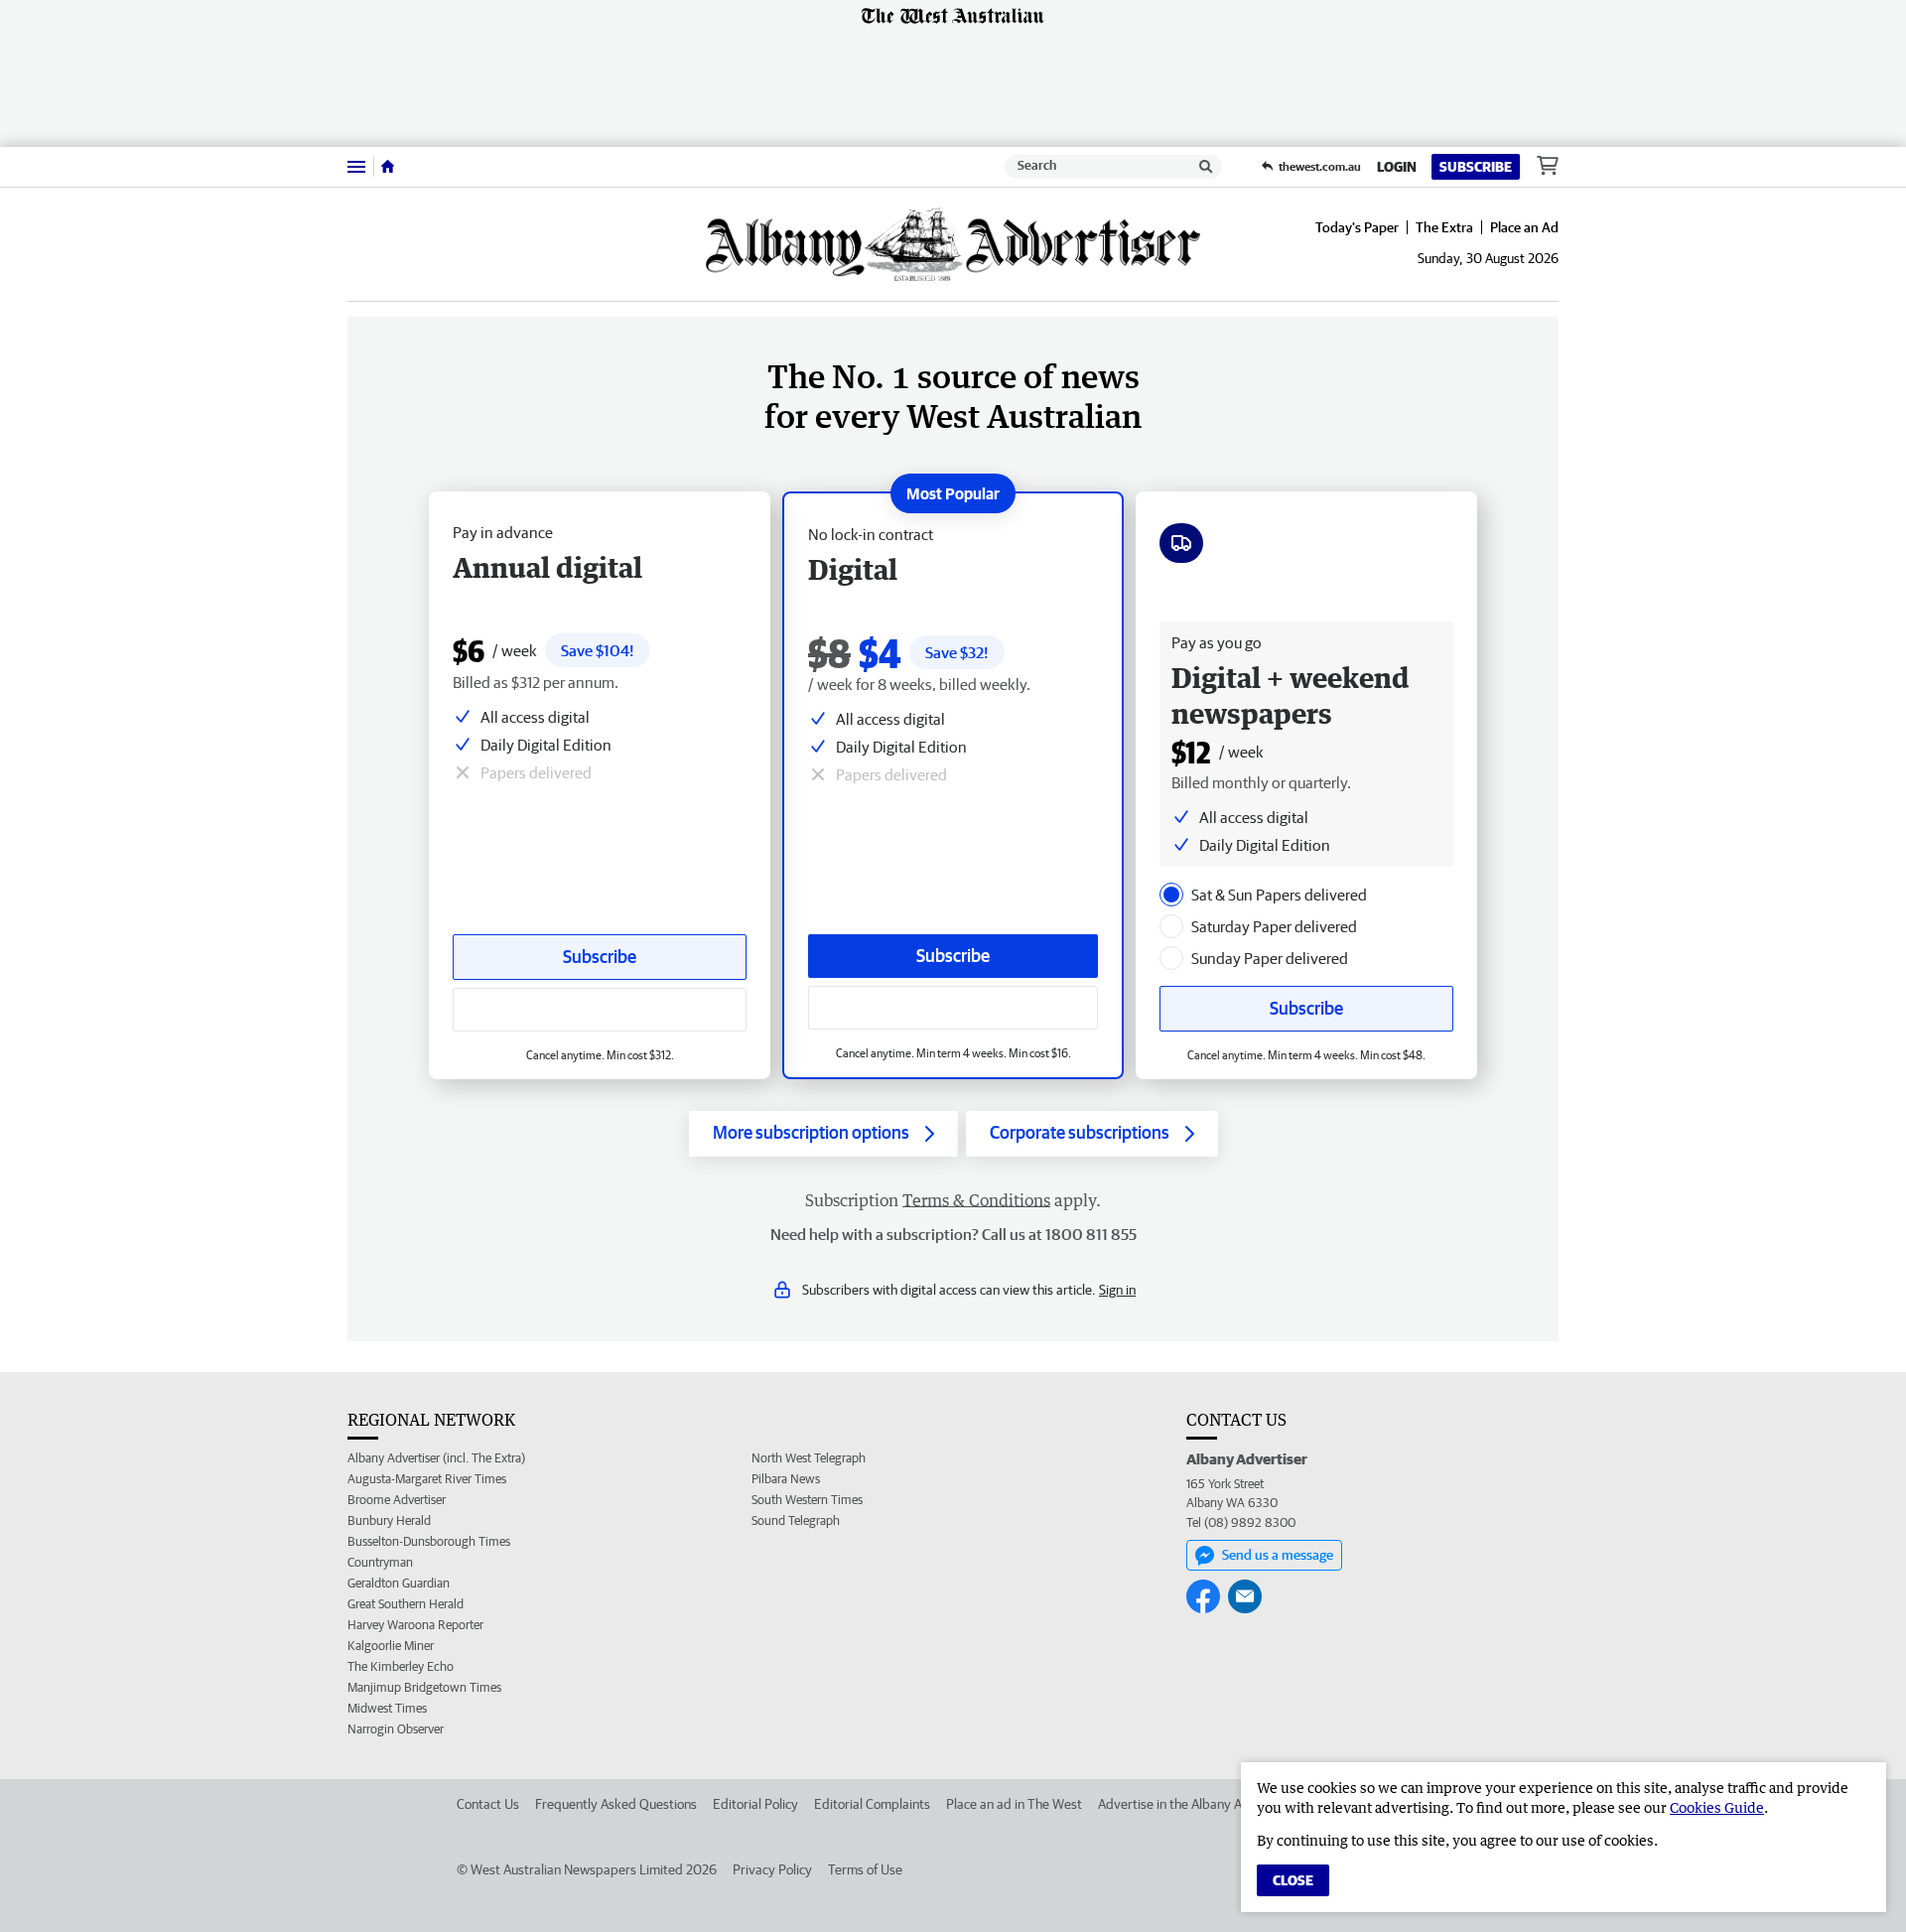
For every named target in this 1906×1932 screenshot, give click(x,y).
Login (1397, 167)
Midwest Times (387, 1708)
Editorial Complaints (872, 1804)
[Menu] (356, 166)
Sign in (1117, 1290)
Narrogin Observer (396, 1729)
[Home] (388, 167)
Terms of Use (865, 1869)
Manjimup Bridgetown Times (424, 1687)
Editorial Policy (755, 1804)
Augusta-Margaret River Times (427, 1479)
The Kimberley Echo (401, 1666)
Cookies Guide (1717, 1807)
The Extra (1444, 227)
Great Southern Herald (406, 1604)
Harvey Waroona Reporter (415, 1625)
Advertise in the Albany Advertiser (1196, 1804)
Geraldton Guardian (399, 1583)
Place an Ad (1524, 227)
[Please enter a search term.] (1206, 167)
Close (1293, 1880)
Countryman (380, 1562)
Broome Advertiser (397, 1500)
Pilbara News (786, 1479)
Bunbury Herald (389, 1520)
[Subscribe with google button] (953, 1008)
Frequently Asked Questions (616, 1804)
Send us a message (1278, 1555)
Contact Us (488, 1804)
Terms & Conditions (976, 1200)
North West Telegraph (809, 1458)
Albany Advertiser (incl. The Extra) (436, 1458)
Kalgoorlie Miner (391, 1646)
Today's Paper (1357, 227)
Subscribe (1476, 167)
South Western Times (807, 1500)
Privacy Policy (772, 1869)
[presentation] (1171, 895)
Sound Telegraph (796, 1520)
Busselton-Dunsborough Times (429, 1541)
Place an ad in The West (1014, 1804)
